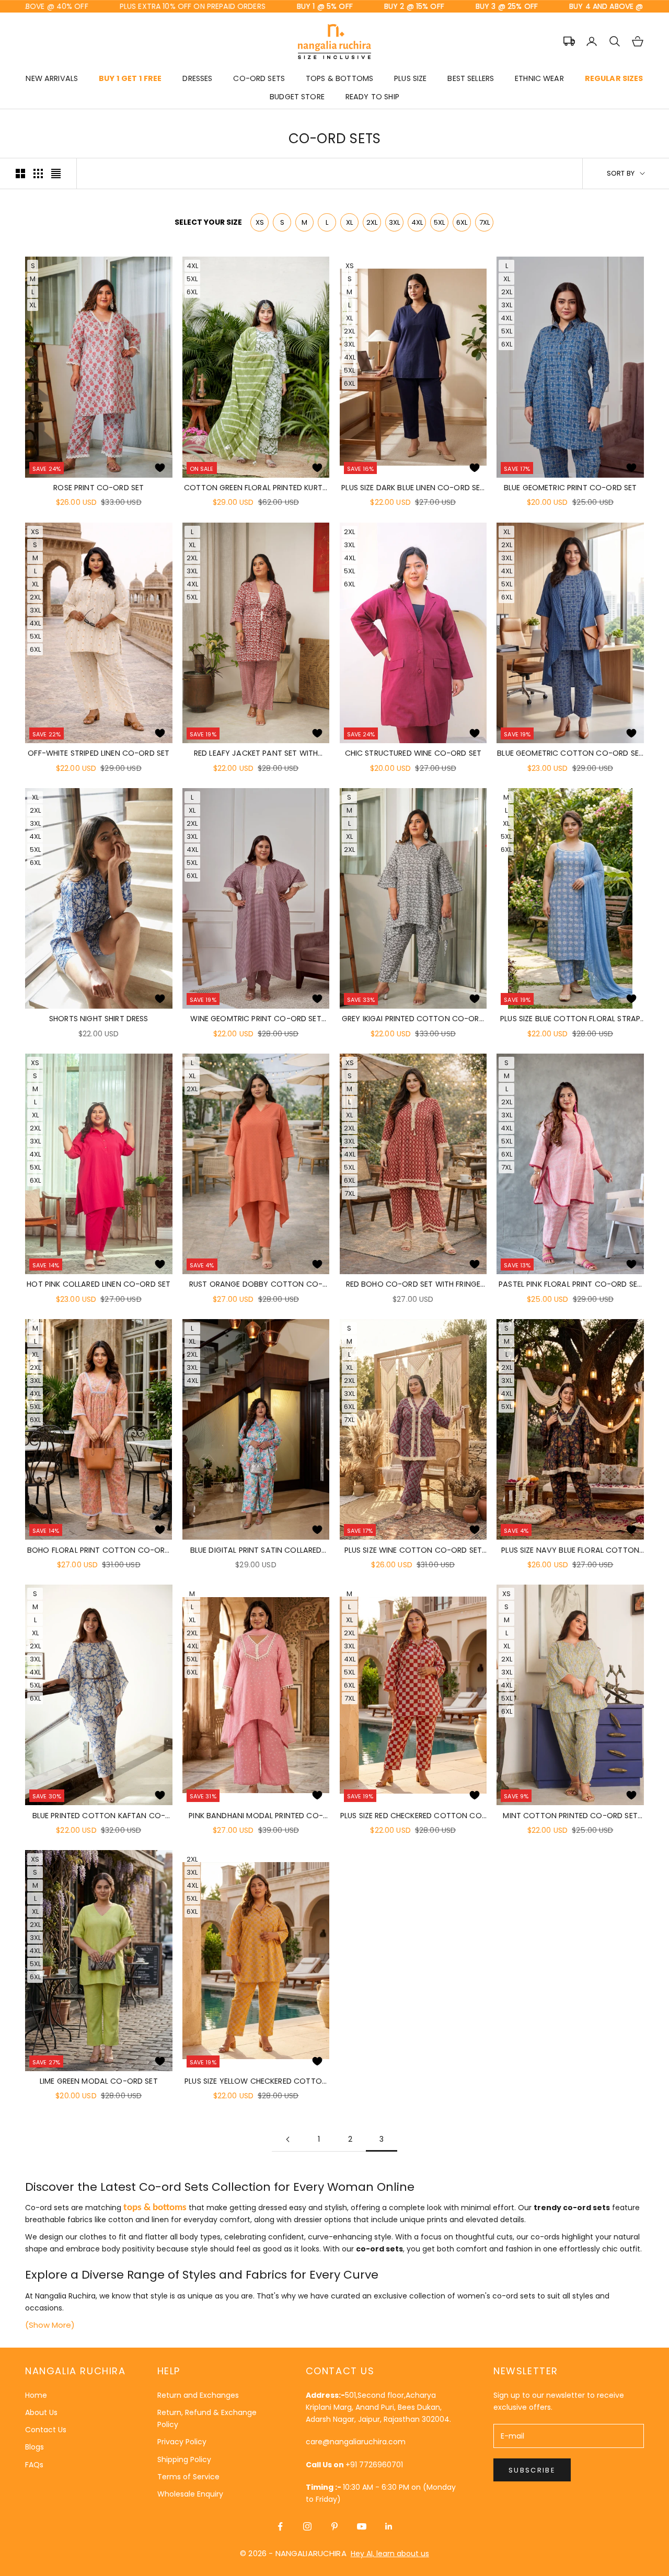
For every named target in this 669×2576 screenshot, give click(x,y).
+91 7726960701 (374, 2465)
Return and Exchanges (198, 2395)
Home (36, 2395)
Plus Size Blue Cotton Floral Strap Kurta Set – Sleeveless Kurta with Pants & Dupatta (570, 1019)
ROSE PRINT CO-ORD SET (99, 488)
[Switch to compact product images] (56, 174)
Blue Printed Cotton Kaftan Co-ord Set (99, 1816)
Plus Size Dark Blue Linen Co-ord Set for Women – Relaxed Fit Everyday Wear (413, 488)
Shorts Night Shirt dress (99, 1019)
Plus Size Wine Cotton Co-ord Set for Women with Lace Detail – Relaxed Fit (413, 1551)
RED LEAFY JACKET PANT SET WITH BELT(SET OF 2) (256, 754)
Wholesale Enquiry (190, 2494)
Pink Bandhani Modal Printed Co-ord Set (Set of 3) (256, 1816)
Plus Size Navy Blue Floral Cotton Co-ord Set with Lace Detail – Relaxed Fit (570, 1551)
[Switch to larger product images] (20, 174)
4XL (417, 222)
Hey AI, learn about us (390, 2554)
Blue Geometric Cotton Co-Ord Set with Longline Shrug (570, 754)
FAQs (34, 2465)
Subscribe (532, 2470)
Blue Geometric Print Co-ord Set (570, 488)
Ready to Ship (372, 97)
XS (260, 222)
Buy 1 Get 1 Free (130, 78)
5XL (439, 222)
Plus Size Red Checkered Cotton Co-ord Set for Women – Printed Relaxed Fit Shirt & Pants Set (413, 1816)
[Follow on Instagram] (307, 2526)
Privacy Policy (182, 2442)
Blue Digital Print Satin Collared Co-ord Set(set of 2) (256, 1551)
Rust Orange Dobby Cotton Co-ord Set (256, 1285)
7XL (485, 222)
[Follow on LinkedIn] (389, 2526)
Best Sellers (471, 78)
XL (349, 222)
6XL (462, 222)
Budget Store (297, 97)
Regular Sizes (614, 78)
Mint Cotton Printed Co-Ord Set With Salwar (570, 1816)
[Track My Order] (569, 41)
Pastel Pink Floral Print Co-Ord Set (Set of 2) (570, 1285)
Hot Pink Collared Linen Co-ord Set (99, 1284)
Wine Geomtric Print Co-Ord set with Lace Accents (256, 1019)
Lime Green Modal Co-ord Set (99, 2081)
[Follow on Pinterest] (334, 2526)
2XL (372, 222)
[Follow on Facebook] (280, 2526)
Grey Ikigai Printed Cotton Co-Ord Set (413, 1019)
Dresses (197, 78)
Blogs (34, 2447)
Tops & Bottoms (339, 78)
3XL (394, 222)
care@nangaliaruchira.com (356, 2442)
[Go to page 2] (287, 2139)
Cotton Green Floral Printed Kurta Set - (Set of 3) (256, 488)
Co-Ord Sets (259, 78)
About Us (41, 2412)
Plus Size (410, 78)
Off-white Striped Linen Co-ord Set (99, 753)
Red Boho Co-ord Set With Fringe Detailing (413, 1285)
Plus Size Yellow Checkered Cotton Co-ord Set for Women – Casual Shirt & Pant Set (256, 2082)
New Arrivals (52, 78)
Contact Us (46, 2430)
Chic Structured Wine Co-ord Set (413, 753)
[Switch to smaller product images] (38, 174)
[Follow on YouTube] (362, 2526)
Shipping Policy (184, 2459)
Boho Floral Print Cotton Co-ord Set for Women (99, 1551)
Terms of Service (188, 2477)
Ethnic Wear (539, 78)
